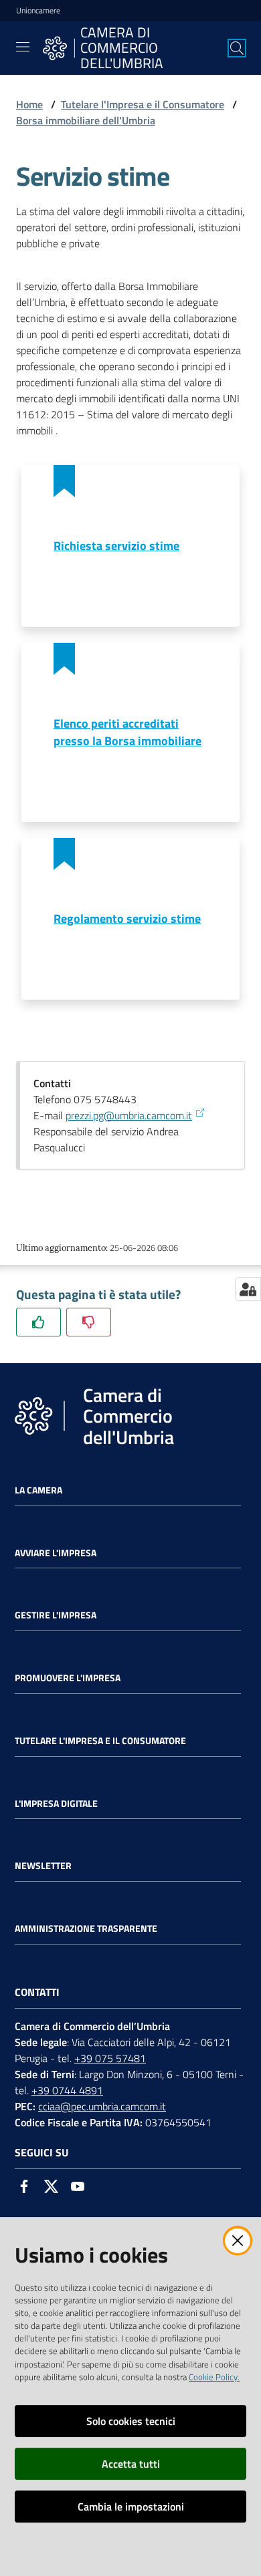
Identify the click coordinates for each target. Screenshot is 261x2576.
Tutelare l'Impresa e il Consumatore (143, 104)
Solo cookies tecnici (131, 2421)
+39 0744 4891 (67, 2090)
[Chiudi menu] (213, 27)
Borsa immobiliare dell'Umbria (86, 120)
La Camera (38, 1490)
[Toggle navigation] (23, 47)
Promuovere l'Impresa (68, 1678)
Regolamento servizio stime (127, 918)
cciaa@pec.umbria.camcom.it (102, 2106)
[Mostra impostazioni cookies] (248, 1289)
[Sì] (38, 1322)
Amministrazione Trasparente (86, 1928)
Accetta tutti (131, 2464)
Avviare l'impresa (56, 1553)
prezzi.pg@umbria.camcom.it (129, 1115)
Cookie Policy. (214, 2377)
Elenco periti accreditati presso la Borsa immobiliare (127, 732)
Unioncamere (38, 11)
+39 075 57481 (110, 2058)
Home (29, 104)
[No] (89, 1322)
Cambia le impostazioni (131, 2507)
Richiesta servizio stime (116, 546)
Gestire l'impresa (56, 1615)
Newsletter (43, 1866)
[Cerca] (237, 48)
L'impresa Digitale (56, 1804)
